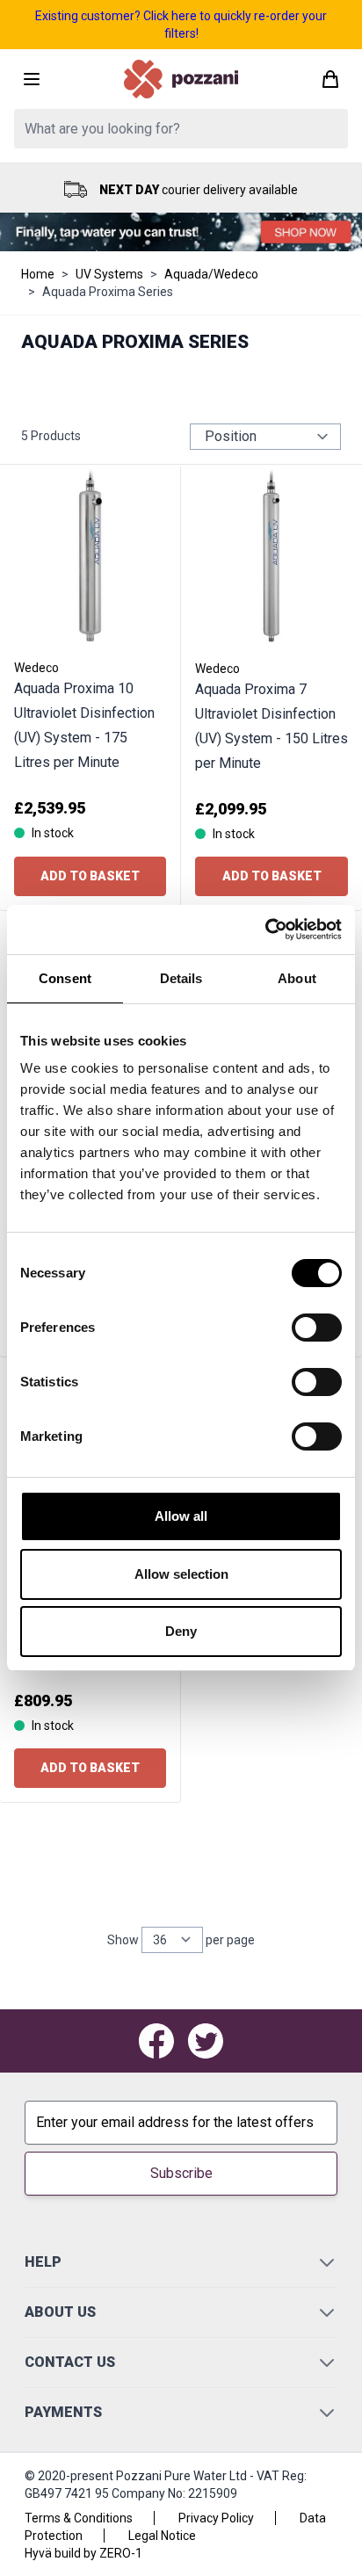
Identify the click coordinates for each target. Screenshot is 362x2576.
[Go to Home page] (181, 79)
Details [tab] (181, 978)
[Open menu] (32, 79)
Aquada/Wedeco (211, 274)
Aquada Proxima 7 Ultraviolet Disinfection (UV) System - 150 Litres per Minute (271, 726)
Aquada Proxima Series (108, 292)
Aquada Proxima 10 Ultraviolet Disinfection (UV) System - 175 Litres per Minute (84, 725)
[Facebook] (156, 2041)
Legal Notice (162, 2536)
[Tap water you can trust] (181, 232)
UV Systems (109, 274)
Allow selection (181, 1574)
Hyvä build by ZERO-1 (83, 2553)
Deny (181, 1631)
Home (38, 274)
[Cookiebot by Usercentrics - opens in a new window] (265, 930)
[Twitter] (206, 2041)
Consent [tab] (65, 978)
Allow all (181, 1516)
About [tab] (297, 978)
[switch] (317, 1328)
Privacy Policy (216, 2518)
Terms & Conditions (79, 2518)
